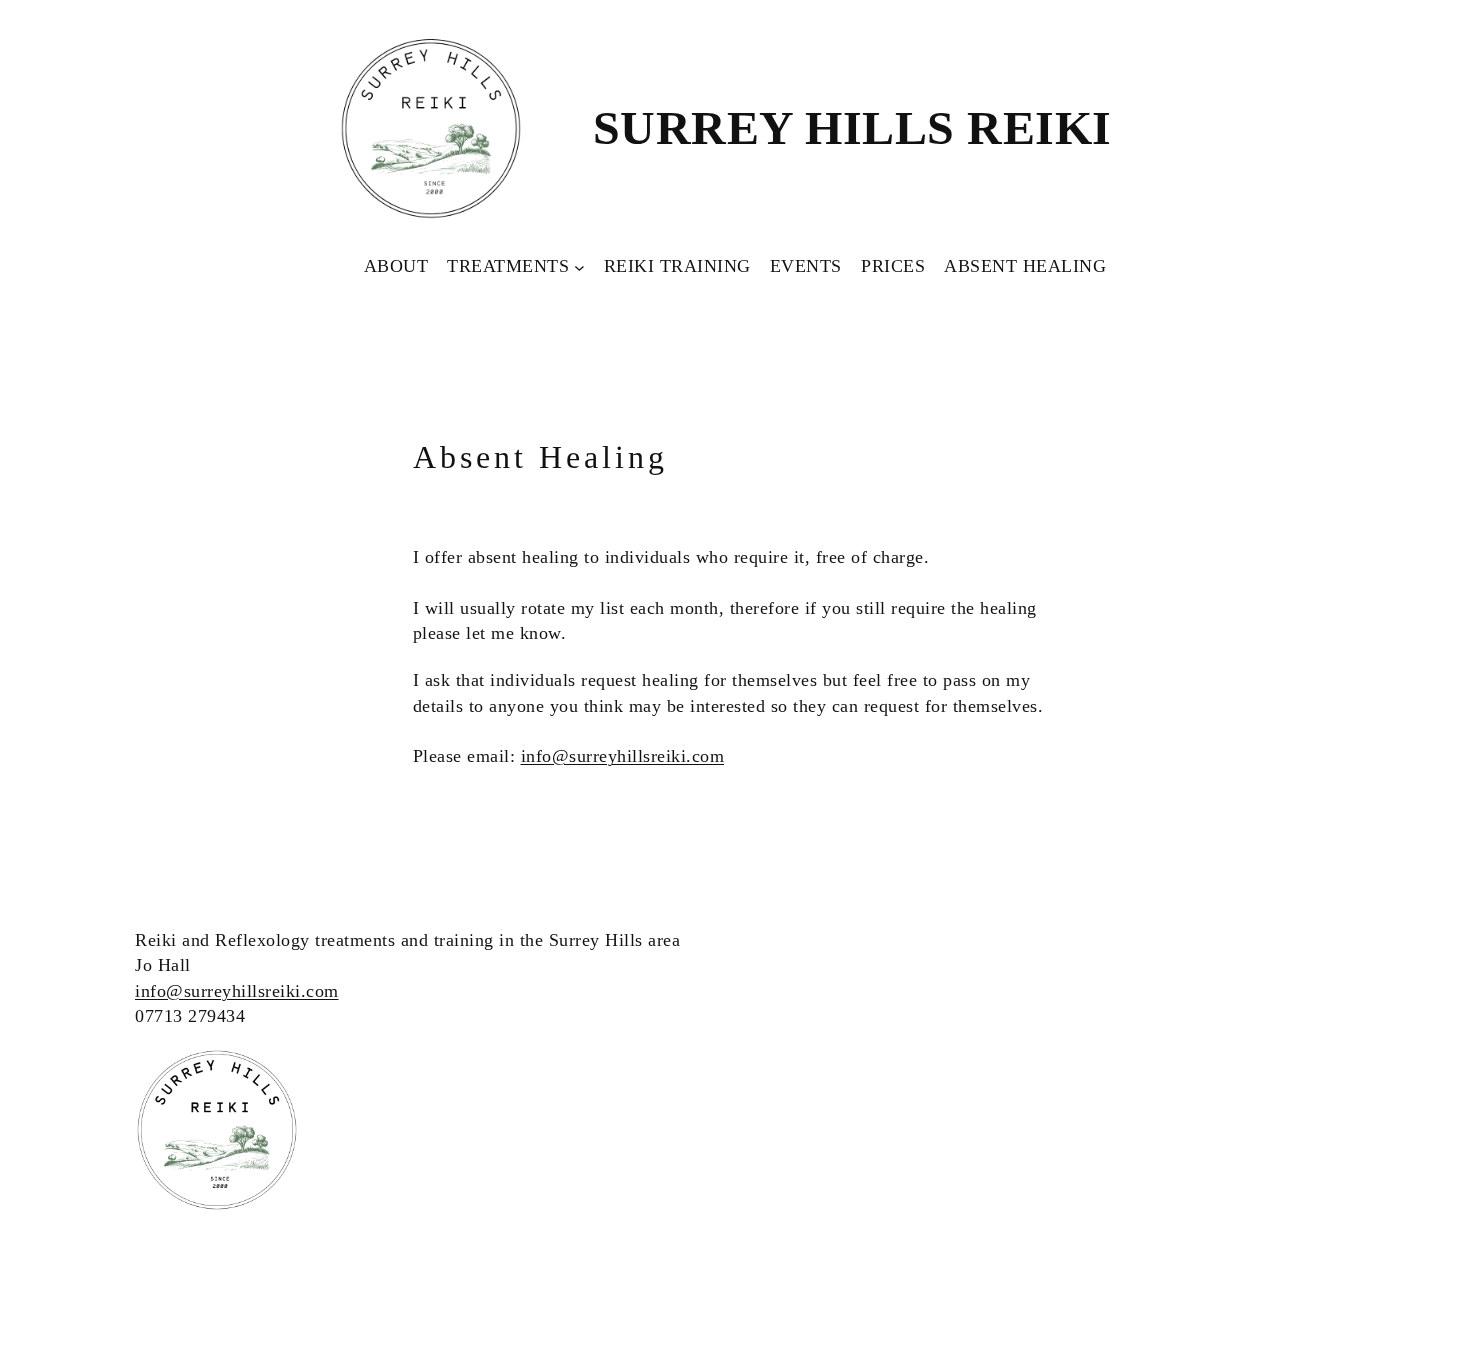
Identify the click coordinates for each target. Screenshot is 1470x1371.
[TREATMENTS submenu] (579, 266)
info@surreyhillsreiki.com (623, 756)
